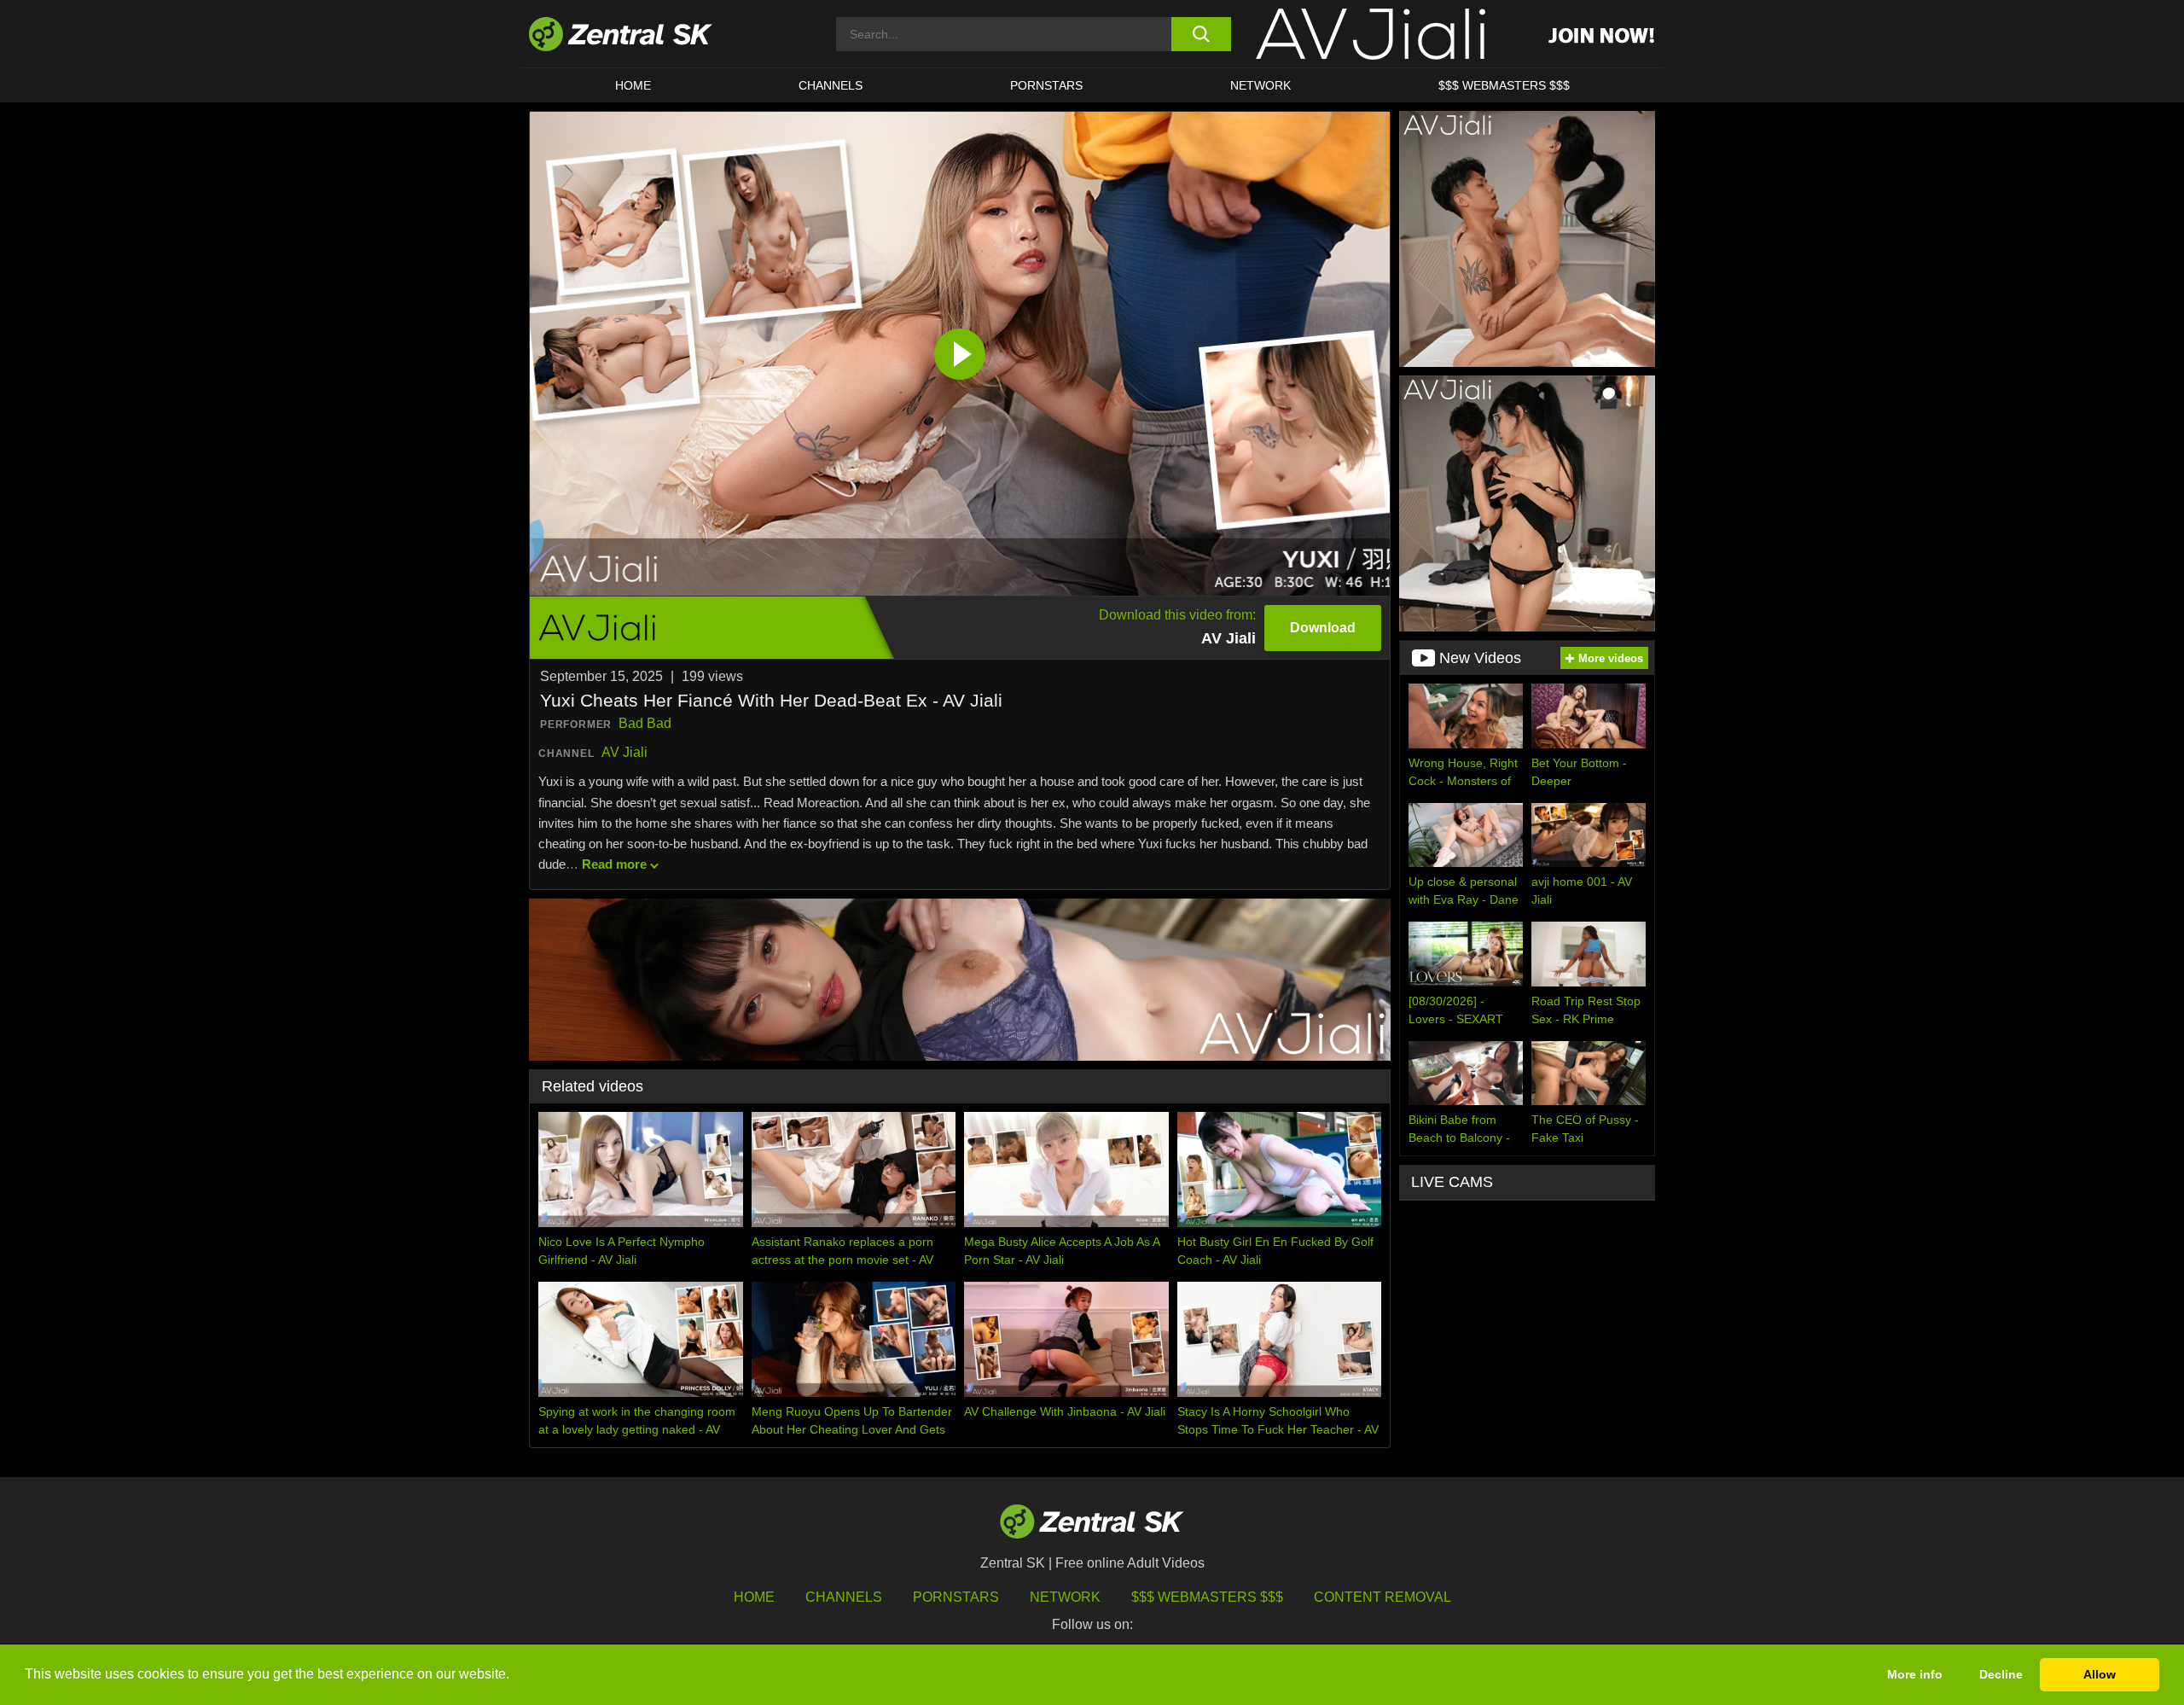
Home (633, 85)
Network (1260, 85)
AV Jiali (624, 752)
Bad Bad (645, 723)
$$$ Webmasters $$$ (1504, 85)
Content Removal (1382, 1597)
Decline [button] (2001, 1674)
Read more (614, 864)
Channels (831, 85)
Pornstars (1046, 85)
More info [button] (1915, 1674)
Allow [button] (2100, 1674)
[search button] (1201, 34)
